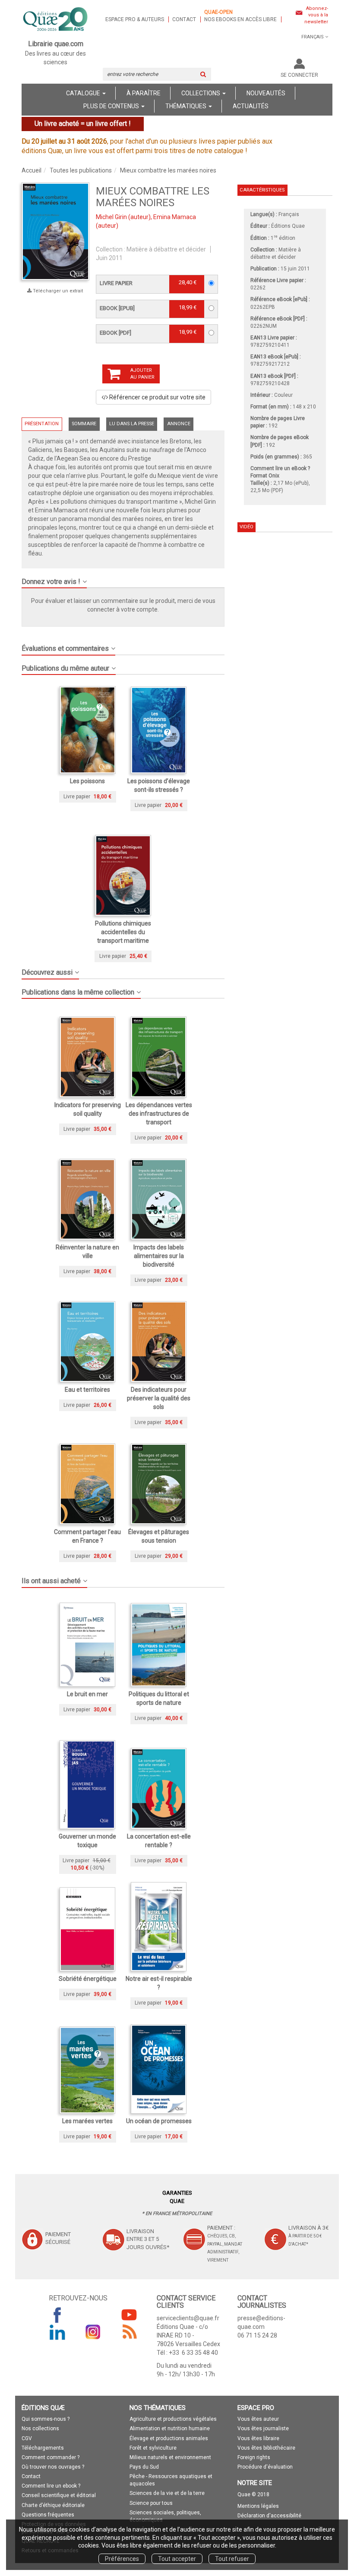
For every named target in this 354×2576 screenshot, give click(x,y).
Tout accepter (177, 2559)
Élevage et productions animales (169, 2438)
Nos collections (40, 2429)
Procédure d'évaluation (265, 2467)
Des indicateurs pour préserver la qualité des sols (159, 1398)
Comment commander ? (51, 2457)
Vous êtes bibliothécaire (266, 2448)
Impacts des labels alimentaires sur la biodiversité (159, 1256)
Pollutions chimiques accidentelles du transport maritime (123, 932)
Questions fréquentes (48, 2515)
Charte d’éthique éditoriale (53, 2505)
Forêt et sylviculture (153, 2448)
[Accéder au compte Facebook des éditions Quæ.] (57, 2315)
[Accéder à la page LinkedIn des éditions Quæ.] (57, 2332)
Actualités (251, 106)
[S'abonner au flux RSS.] (129, 2332)
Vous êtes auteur (258, 2419)
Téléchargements (43, 2448)
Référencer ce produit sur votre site (157, 397)
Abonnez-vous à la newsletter (316, 15)
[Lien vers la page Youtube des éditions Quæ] (129, 2315)
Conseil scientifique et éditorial (59, 2495)
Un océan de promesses (159, 2121)
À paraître (144, 93)
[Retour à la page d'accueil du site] (56, 20)
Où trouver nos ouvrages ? (53, 2467)
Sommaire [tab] (84, 424)
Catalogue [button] (84, 93)
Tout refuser (232, 2559)
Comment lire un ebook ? (51, 2486)
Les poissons (87, 781)
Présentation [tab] (42, 424)
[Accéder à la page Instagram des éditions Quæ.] (93, 2332)
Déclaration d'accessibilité (269, 2516)
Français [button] (313, 37)
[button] (123, 578)
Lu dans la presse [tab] (132, 424)
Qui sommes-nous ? (46, 2419)
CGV (27, 2438)
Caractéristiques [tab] (262, 190)
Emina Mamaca (175, 217)
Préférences (122, 2559)
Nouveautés (266, 93)
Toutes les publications (81, 170)
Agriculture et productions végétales (173, 2419)
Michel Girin (111, 217)
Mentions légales (258, 2506)
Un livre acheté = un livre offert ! (83, 124)
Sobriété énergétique (88, 1979)
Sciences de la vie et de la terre (167, 2493)
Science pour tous (151, 2503)
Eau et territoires (87, 1390)
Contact (184, 19)
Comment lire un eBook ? (280, 468)
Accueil (32, 170)
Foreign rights (254, 2457)
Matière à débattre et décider (166, 249)
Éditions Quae (288, 226)
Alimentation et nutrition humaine (170, 2429)
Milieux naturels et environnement (170, 2457)
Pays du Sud (144, 2467)
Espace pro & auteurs (135, 19)
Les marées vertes (87, 2121)
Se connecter (299, 75)
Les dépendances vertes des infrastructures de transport (159, 1114)
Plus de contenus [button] (112, 106)
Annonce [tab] (179, 424)
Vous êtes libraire (258, 2438)
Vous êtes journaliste (263, 2429)
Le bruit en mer (87, 1694)
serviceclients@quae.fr (188, 2318)
